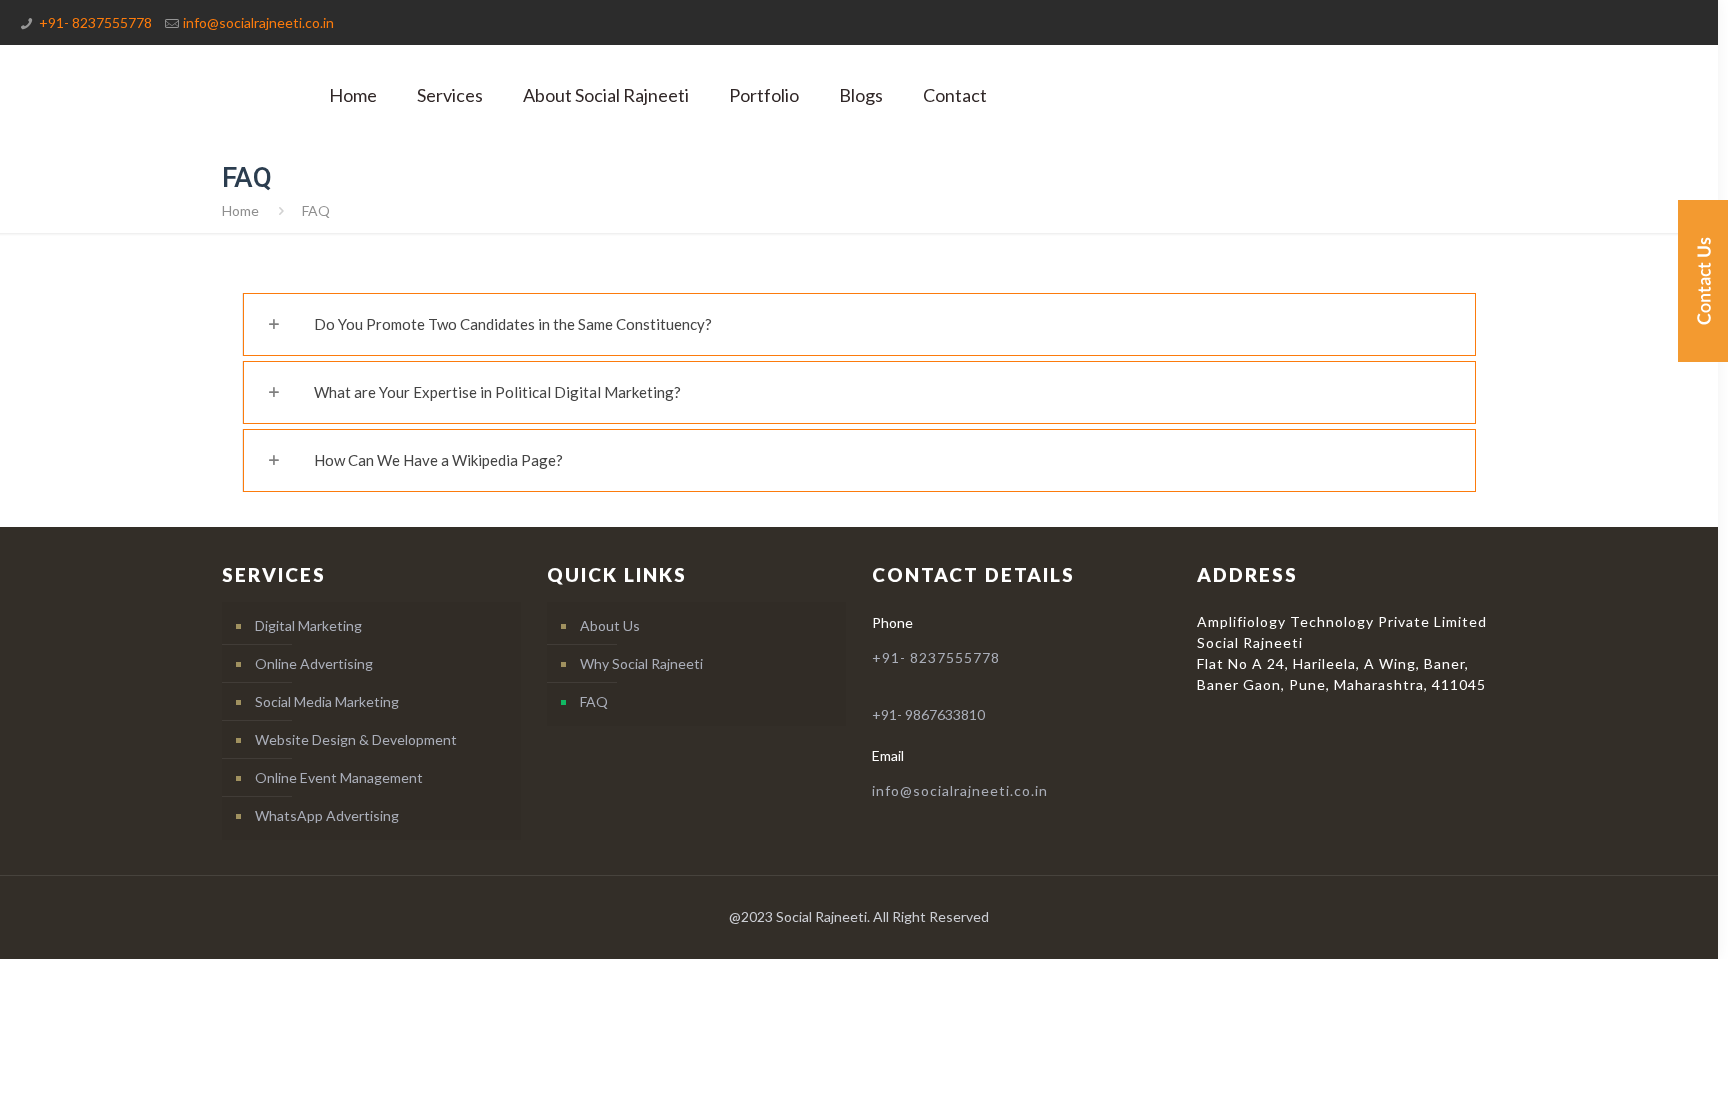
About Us (610, 625)
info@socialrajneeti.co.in (258, 22)
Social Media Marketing (327, 701)
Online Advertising (314, 663)
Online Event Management (339, 777)
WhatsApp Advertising (327, 815)
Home (240, 210)
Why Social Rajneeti (641, 663)
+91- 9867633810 (928, 714)
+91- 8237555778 (95, 22)
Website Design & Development (356, 739)
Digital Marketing (308, 625)
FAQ (594, 701)
